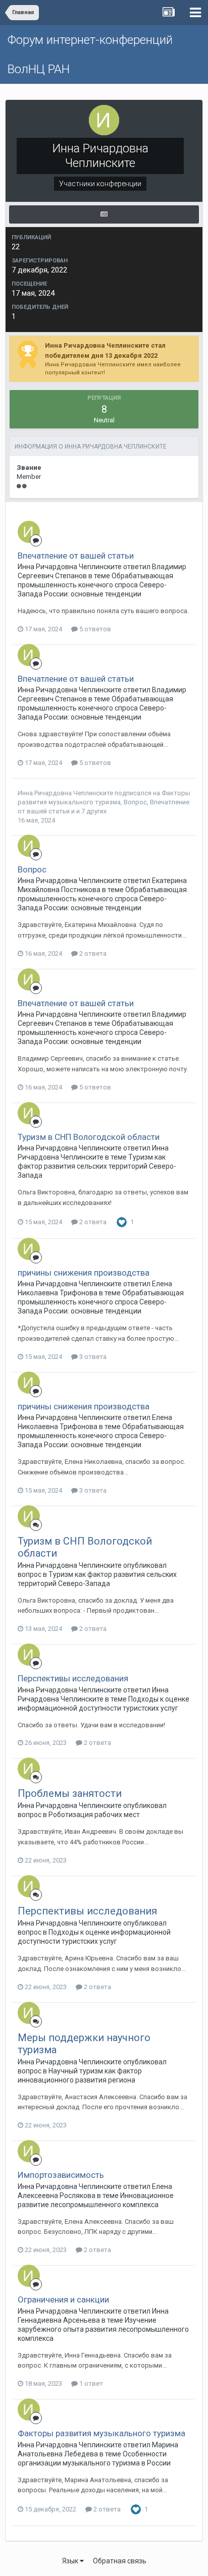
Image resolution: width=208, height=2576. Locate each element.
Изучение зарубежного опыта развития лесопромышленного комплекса (103, 2329)
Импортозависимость (61, 2175)
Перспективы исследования (73, 1678)
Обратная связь (120, 2561)
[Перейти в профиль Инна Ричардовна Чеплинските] (29, 532)
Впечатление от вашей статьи (76, 556)
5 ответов (94, 629)
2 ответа (92, 953)
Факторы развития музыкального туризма (101, 2433)
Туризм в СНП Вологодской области (89, 1137)
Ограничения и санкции (63, 2299)
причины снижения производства (84, 1273)
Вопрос (135, 802)
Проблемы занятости (70, 1793)
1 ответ (90, 2383)
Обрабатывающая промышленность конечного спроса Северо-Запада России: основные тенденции (95, 585)
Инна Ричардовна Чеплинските (65, 793)
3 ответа (92, 1357)
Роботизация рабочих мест (94, 1815)
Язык (71, 2561)
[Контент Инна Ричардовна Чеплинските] (104, 214)
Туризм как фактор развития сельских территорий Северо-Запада (97, 1166)
